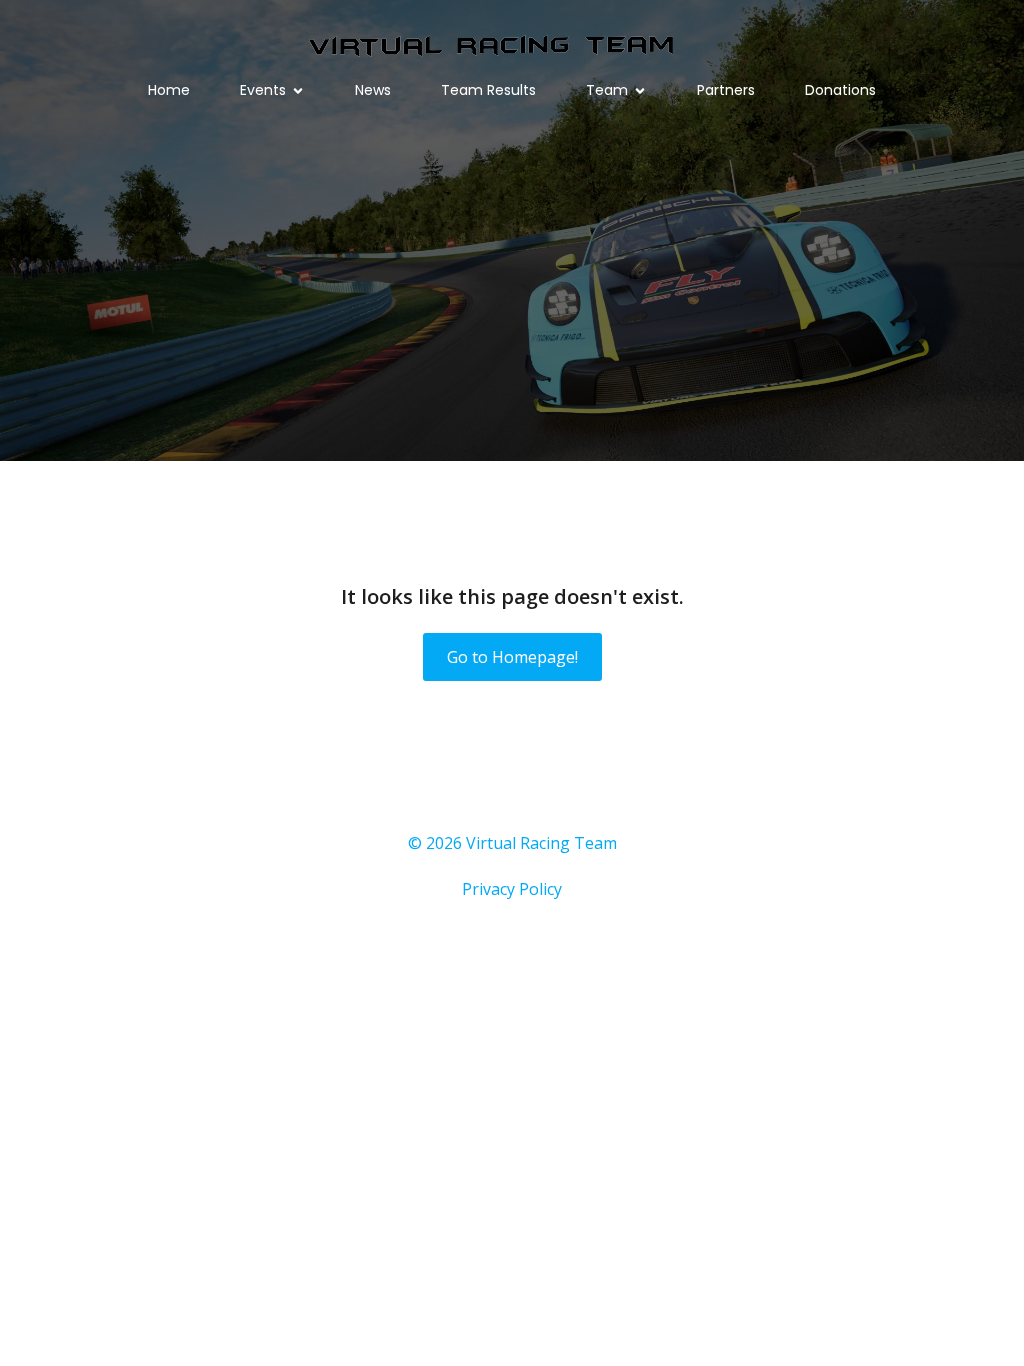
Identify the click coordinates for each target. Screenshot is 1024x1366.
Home (169, 90)
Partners (726, 90)
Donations (840, 90)
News (373, 90)
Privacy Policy (512, 889)
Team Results (488, 90)
